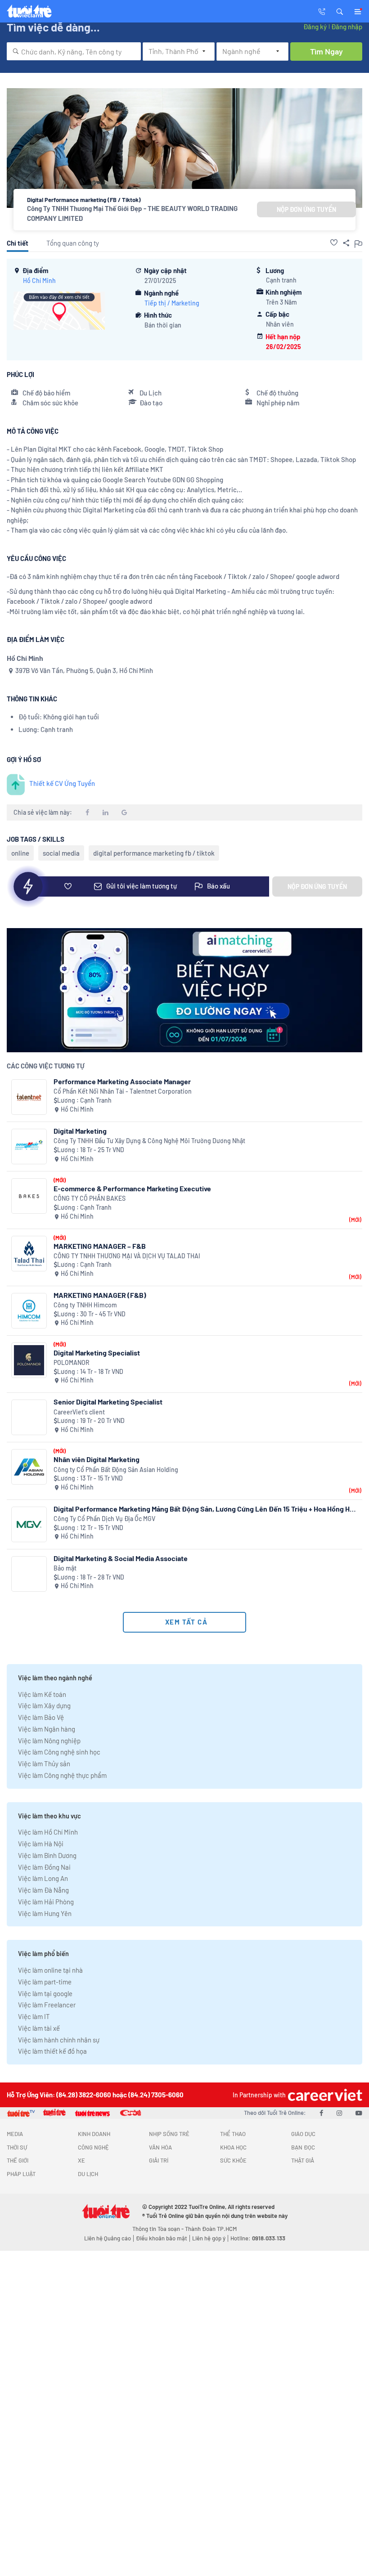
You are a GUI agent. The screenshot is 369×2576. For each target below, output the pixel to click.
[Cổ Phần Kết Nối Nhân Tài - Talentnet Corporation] (29, 1097)
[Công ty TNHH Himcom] (29, 1311)
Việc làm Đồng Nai (44, 1867)
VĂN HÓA (160, 2147)
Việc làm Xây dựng (44, 1705)
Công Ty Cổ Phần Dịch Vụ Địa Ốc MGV (104, 1519)
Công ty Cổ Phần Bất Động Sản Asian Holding (116, 1470)
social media (61, 853)
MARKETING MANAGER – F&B (100, 1246)
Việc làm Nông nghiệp (49, 1741)
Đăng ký (315, 27)
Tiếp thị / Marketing (172, 303)
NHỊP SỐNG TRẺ (169, 2134)
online (20, 853)
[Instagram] (339, 2113)
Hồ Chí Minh (39, 280)
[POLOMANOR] (29, 1360)
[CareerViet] (324, 2095)
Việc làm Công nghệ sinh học (59, 1752)
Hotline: (258, 2238)
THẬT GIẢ (303, 2160)
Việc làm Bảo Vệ (41, 1717)
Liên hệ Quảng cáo (108, 2238)
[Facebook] (321, 2113)
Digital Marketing (80, 1131)
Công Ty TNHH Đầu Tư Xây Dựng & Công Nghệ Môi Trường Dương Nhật (149, 1141)
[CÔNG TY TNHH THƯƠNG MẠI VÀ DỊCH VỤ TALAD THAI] (29, 1254)
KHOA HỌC (233, 2147)
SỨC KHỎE (233, 2160)
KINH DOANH (94, 2134)
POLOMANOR (72, 1362)
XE (81, 2160)
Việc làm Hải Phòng (46, 1902)
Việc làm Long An (43, 1878)
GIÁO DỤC (303, 2134)
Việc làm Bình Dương (47, 1855)
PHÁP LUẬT (21, 2174)
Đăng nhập (347, 27)
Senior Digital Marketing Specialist (108, 1402)
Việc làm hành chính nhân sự (59, 2040)
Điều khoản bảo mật (162, 2238)
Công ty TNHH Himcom (85, 1305)
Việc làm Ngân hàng (47, 1729)
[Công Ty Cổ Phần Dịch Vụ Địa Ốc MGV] (29, 1524)
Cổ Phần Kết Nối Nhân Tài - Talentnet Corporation (123, 1091)
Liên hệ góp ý (209, 2238)
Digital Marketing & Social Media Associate (121, 1558)
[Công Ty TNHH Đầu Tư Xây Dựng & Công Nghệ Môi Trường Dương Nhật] (29, 1147)
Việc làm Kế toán (42, 1694)
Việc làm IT (34, 2016)
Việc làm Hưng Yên (45, 1913)
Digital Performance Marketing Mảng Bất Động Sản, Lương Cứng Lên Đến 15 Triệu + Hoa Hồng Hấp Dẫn (205, 1509)
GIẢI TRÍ (159, 2160)
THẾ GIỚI (18, 2160)
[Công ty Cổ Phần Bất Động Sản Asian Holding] (29, 1467)
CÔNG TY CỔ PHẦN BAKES (90, 1198)
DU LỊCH (88, 2174)
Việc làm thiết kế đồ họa (52, 2051)
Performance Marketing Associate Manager (122, 1081)
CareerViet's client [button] (79, 1412)
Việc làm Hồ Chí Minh (48, 1832)
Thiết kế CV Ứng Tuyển (62, 783)
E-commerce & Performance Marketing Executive (132, 1188)
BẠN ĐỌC (303, 2147)
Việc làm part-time (45, 1982)
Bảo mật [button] (65, 1568)
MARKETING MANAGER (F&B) (100, 1295)
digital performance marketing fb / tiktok (154, 853)
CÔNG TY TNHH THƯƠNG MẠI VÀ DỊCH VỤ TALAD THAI (127, 1256)
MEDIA (15, 2134)
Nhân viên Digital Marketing (97, 1459)
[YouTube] (359, 2113)
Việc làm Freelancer (47, 2005)
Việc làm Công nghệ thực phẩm (62, 1775)
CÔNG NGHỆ (93, 2147)
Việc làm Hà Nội (41, 1844)
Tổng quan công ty (73, 243)
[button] (340, 11)
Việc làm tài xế (39, 2028)
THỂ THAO (233, 2134)
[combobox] (74, 51)
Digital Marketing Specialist (97, 1353)
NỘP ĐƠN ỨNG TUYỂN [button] (306, 209)
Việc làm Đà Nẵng (43, 1890)
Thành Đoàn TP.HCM (211, 2229)
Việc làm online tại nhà (50, 1970)
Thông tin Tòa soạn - (159, 2229)
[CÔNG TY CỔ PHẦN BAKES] (29, 1196)
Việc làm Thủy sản (44, 1764)
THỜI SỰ (17, 2147)
